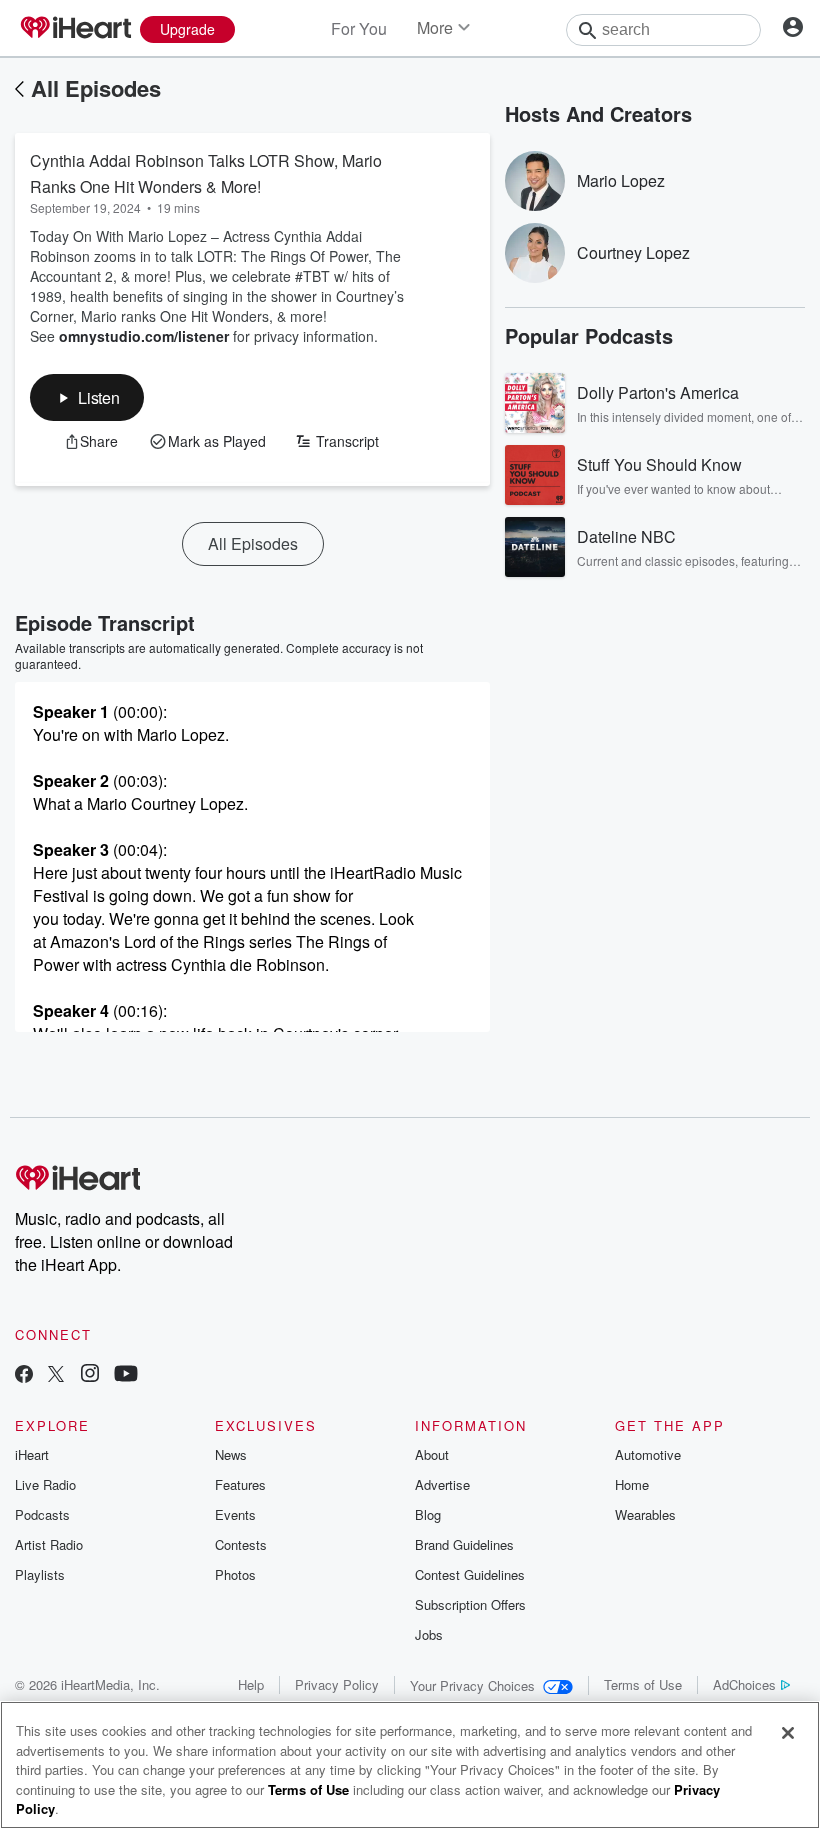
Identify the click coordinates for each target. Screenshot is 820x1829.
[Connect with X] (56, 1375)
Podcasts (42, 1514)
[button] (87, 397)
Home (632, 1484)
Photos (235, 1574)
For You (359, 28)
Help (251, 1684)
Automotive (648, 1454)
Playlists (40, 1574)
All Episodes (96, 88)
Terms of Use (643, 1684)
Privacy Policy (337, 1684)
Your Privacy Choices (472, 1685)
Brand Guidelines (464, 1544)
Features (240, 1484)
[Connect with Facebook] (24, 1375)
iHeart (32, 1454)
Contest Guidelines (470, 1574)
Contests (241, 1544)
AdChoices (744, 1684)
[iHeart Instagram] (90, 1375)
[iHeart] (75, 29)
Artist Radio (49, 1544)
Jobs (429, 1634)
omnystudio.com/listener (144, 336)
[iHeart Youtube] (126, 1375)
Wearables (645, 1514)
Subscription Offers (470, 1604)
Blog (428, 1514)
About (432, 1454)
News (231, 1454)
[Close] (788, 1733)
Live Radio (45, 1484)
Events (235, 1514)
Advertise (442, 1484)
